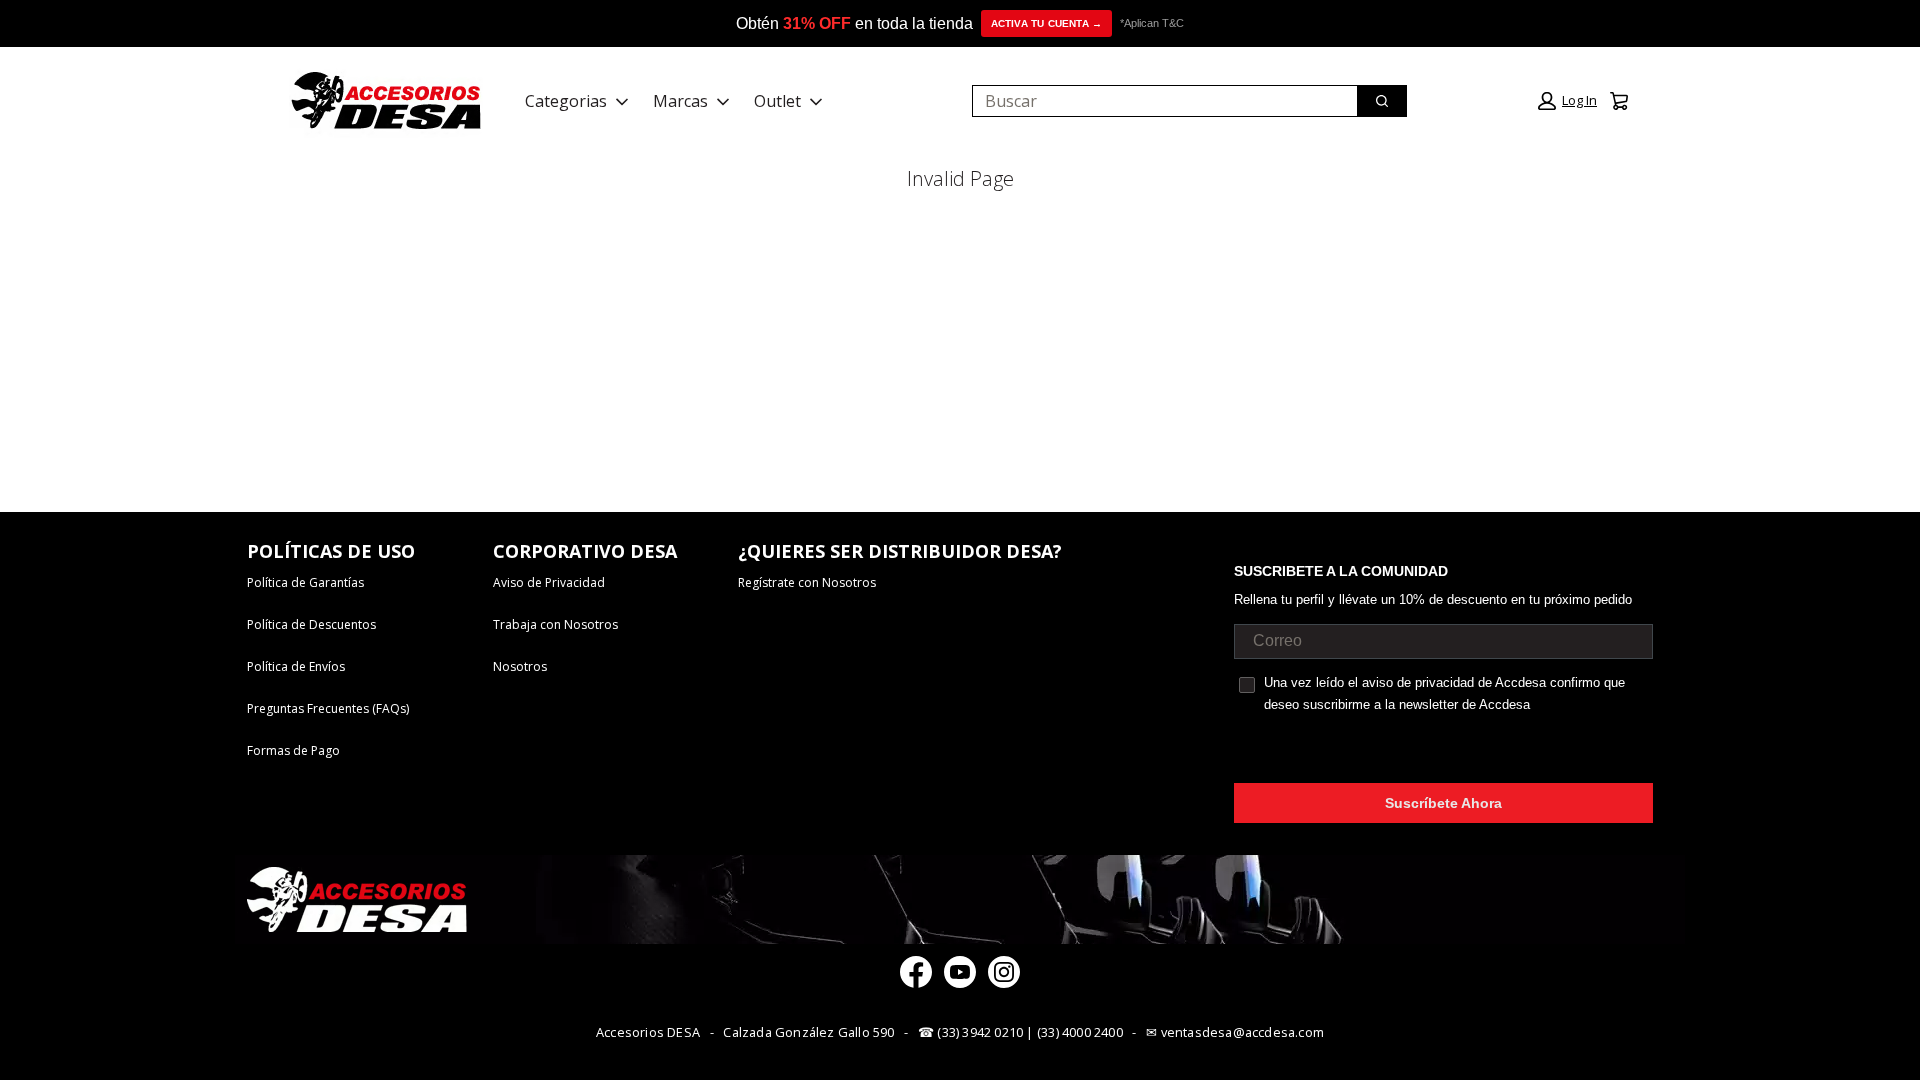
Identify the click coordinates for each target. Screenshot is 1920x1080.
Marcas (680, 101)
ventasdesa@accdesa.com (1242, 1032)
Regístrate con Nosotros (807, 582)
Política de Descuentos (311, 624)
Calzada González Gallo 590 (808, 1032)
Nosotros (520, 666)
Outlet (777, 101)
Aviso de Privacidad (549, 582)
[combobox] (1157, 101)
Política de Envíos (296, 666)
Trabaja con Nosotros (555, 624)
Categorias (566, 101)
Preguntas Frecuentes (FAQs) (328, 708)
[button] (1567, 101)
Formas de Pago (293, 750)
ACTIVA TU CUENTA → (1047, 23)
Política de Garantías (305, 582)
